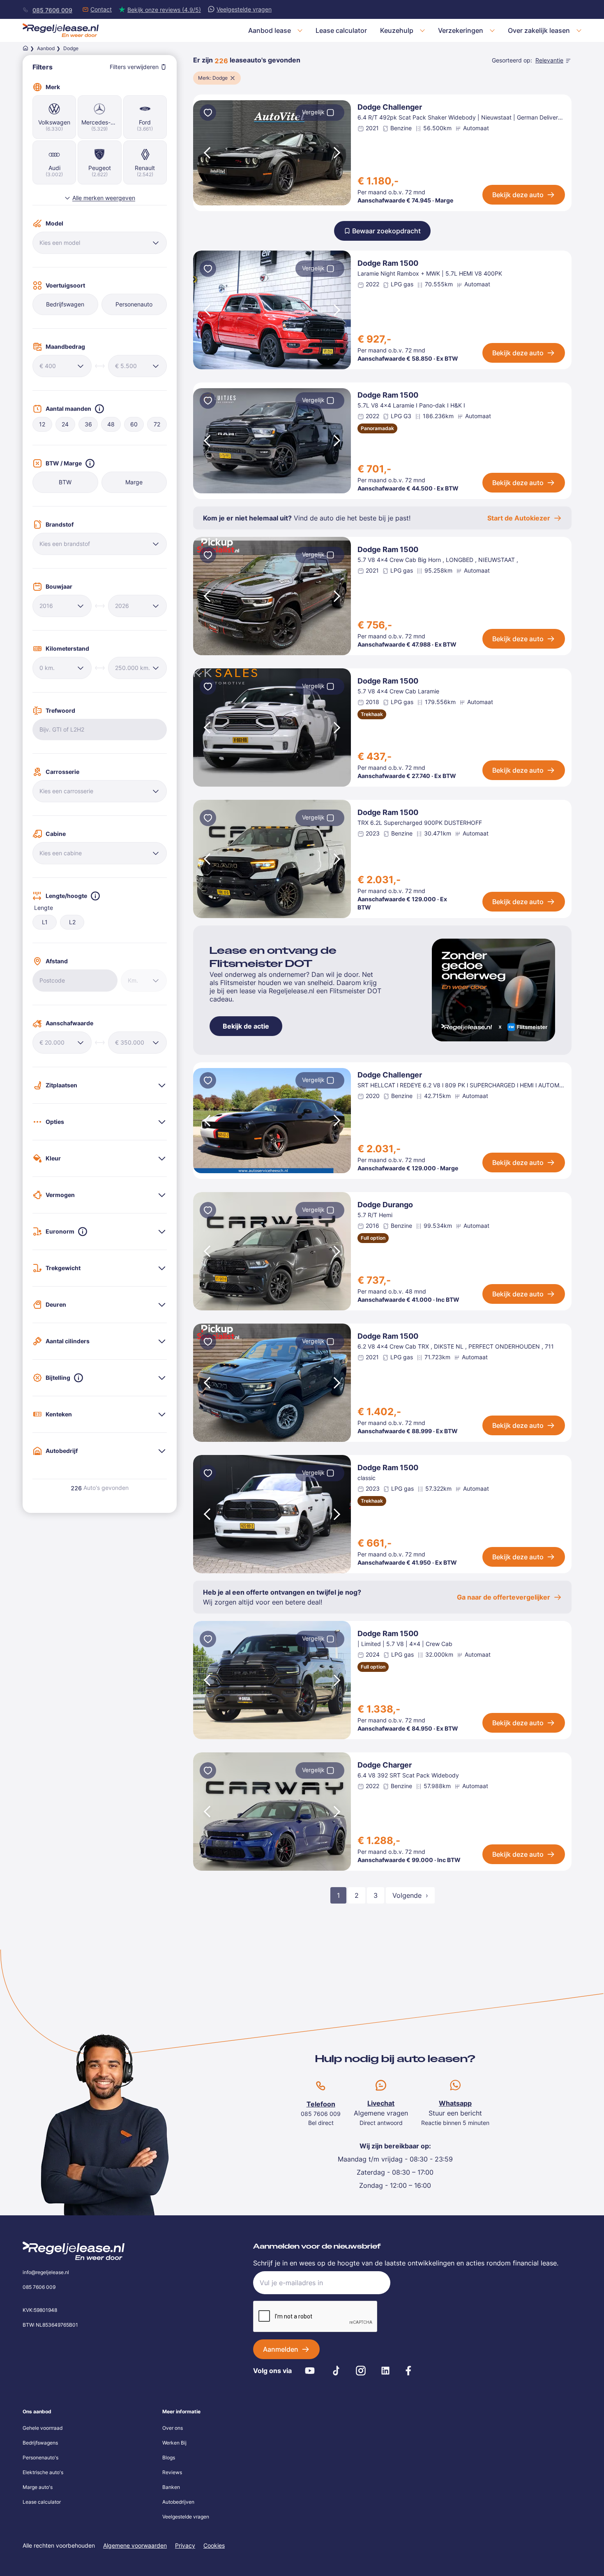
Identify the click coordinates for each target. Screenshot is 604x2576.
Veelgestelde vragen (186, 2517)
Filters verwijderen (134, 67)
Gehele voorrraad (43, 2428)
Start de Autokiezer (519, 518)
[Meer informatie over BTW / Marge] (90, 463)
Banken (171, 2487)
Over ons (173, 2428)
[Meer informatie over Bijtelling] (78, 1378)
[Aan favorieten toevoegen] (208, 114)
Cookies (214, 2545)
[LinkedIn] (385, 2371)
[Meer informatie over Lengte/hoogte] (95, 896)
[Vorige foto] (206, 153)
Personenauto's (40, 2457)
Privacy (185, 2545)
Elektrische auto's (43, 2472)
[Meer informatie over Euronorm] (83, 1232)
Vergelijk (313, 112)
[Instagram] (361, 2371)
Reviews (172, 2472)
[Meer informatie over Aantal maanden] (99, 409)
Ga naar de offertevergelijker (504, 1597)
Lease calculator (42, 2502)
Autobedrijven (178, 2502)
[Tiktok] (336, 2371)
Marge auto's (38, 2487)
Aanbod (46, 48)
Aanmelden (281, 2349)
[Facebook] (408, 2371)
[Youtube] (310, 2371)
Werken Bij (174, 2443)
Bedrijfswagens (40, 2443)
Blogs (169, 2457)
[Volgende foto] (338, 153)
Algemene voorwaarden (135, 2545)
